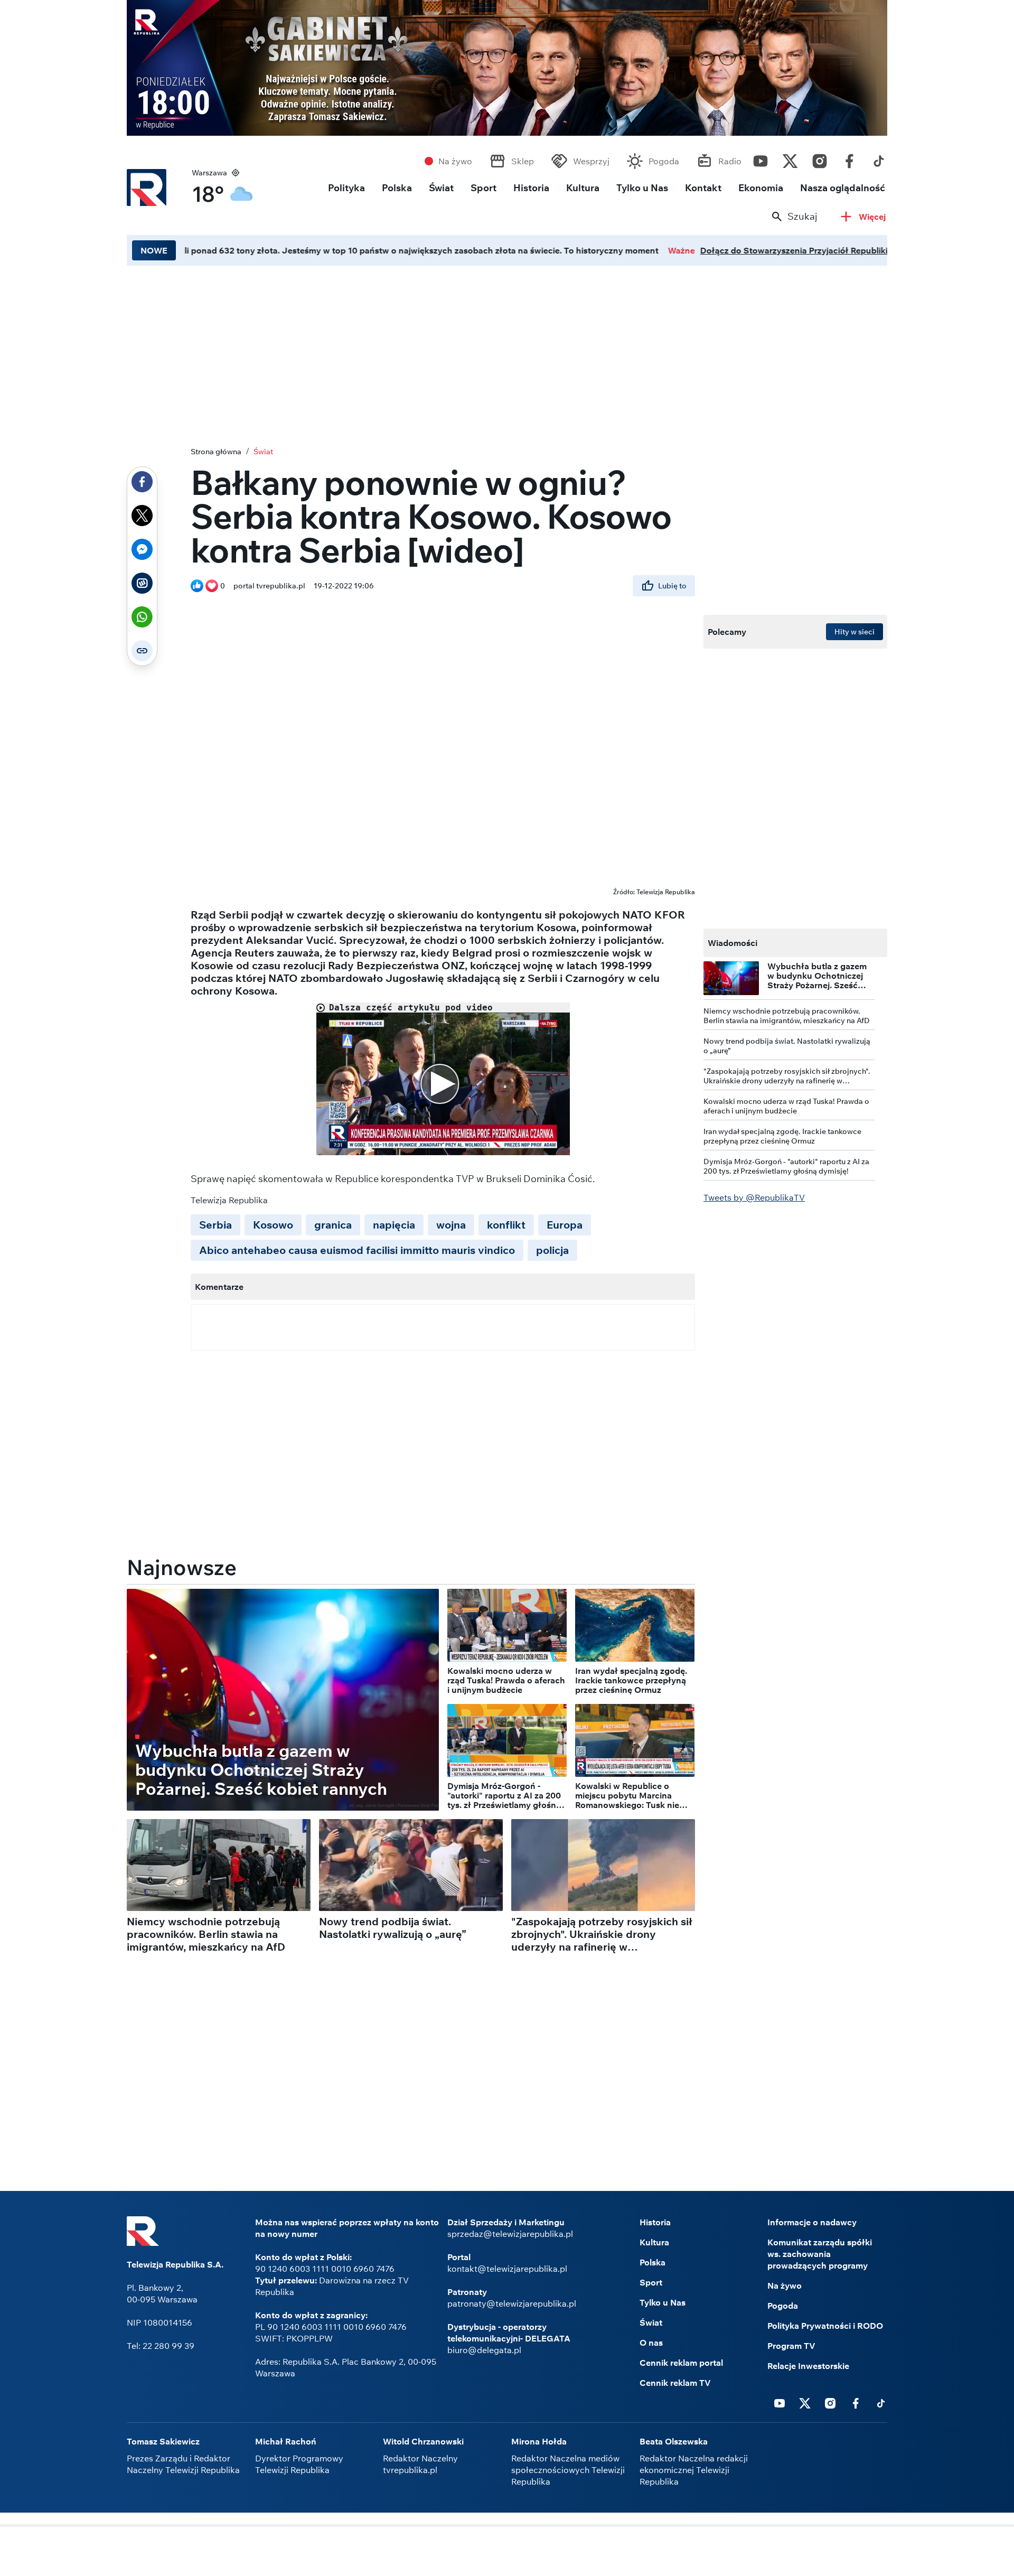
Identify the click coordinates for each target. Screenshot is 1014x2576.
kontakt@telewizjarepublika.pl (507, 2269)
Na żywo (455, 161)
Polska (397, 188)
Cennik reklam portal (681, 2363)
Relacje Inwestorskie (808, 2366)
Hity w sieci (855, 632)
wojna (451, 1225)
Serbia (215, 1225)
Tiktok (879, 158)
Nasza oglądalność (843, 188)
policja (552, 1250)
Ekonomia (761, 188)
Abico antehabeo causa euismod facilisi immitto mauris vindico (357, 1250)
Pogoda (664, 161)
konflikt (506, 1225)
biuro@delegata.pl (484, 2350)
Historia (531, 188)
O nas (651, 2343)
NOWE (154, 250)
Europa (565, 1225)
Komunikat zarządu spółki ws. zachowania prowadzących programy (820, 2254)
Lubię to (672, 586)
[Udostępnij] (142, 482)
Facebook (849, 158)
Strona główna (216, 452)
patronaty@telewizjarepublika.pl (512, 2303)
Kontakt (703, 188)
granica (333, 1225)
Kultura (583, 188)
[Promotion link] (507, 68)
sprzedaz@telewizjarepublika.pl (510, 2234)
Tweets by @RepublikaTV (754, 1197)
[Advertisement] (507, 353)
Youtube (760, 158)
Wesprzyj (591, 161)
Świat (441, 188)
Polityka (346, 188)
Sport (483, 188)
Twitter (790, 158)
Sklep (523, 161)
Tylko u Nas (642, 188)
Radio (730, 161)
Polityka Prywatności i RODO (825, 2326)
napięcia (394, 1225)
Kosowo (273, 1225)
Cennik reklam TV (675, 2383)
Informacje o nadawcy (812, 2222)
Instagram (820, 158)
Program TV (791, 2346)
